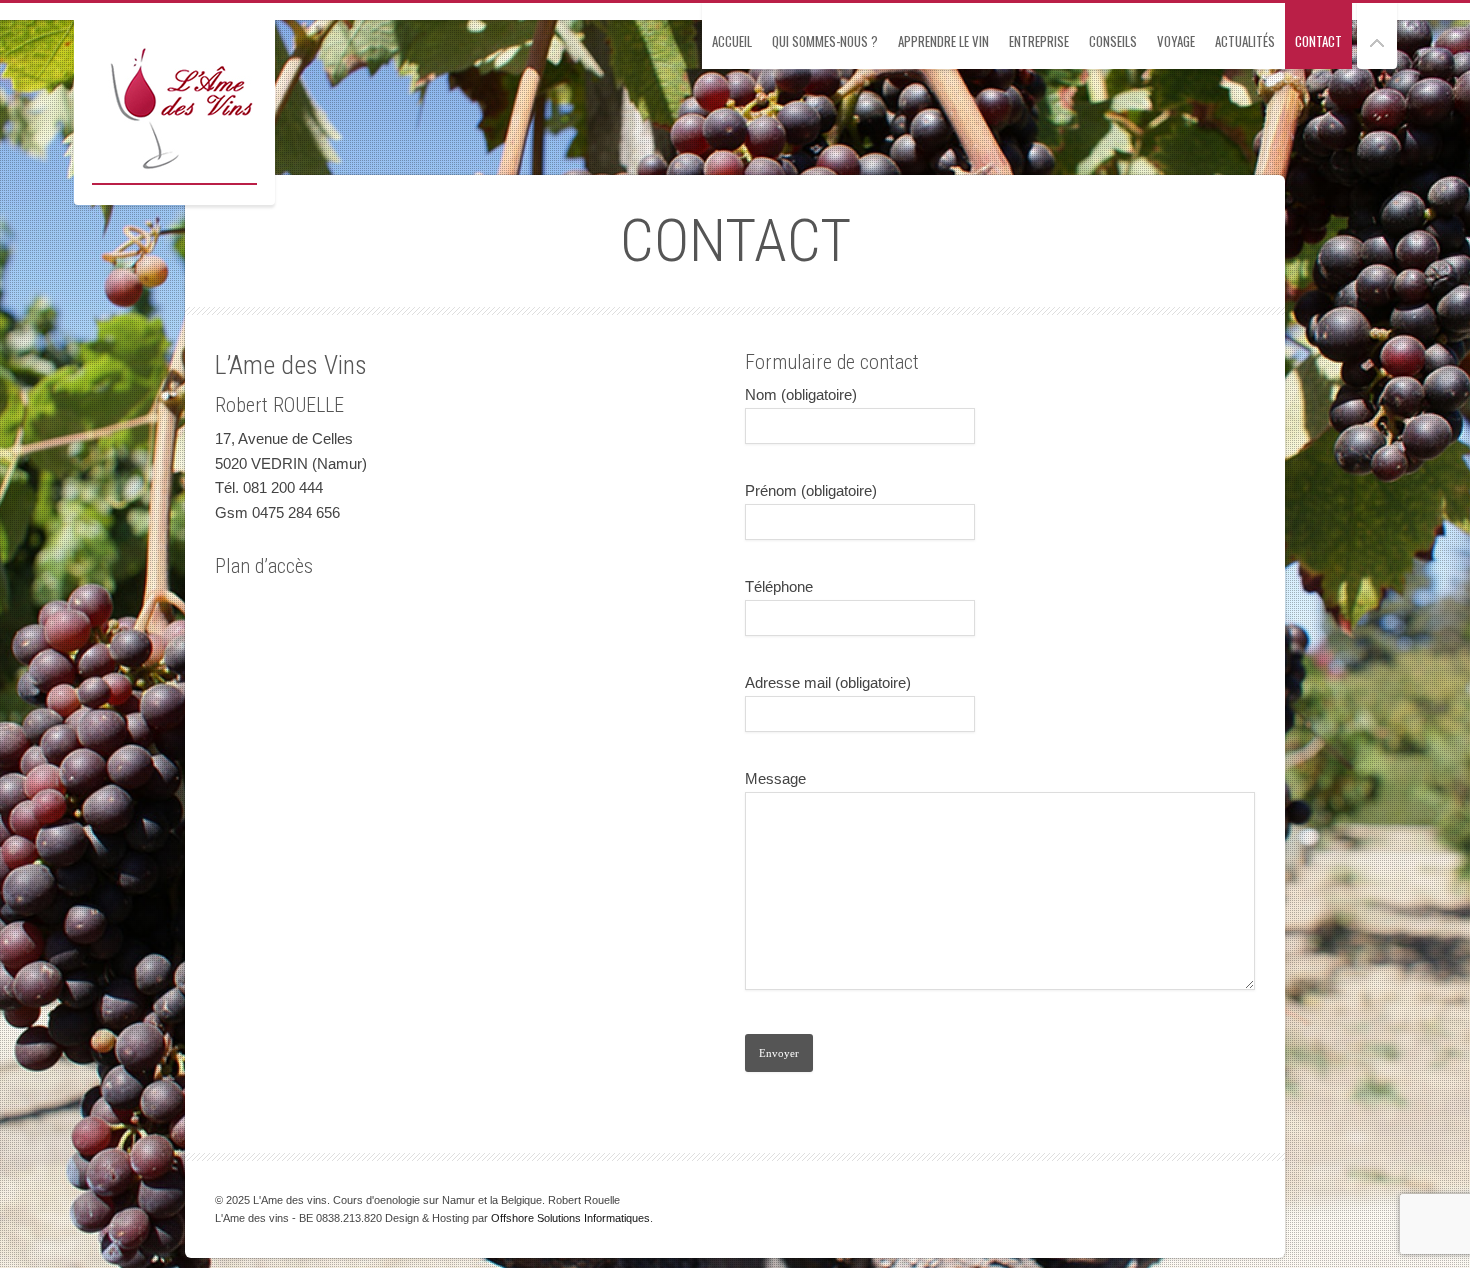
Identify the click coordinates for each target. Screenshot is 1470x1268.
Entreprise (1039, 41)
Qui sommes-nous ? (825, 41)
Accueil (732, 41)
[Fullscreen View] (1377, 34)
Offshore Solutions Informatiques (570, 1218)
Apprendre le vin (943, 41)
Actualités (1245, 41)
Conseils (1113, 41)
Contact (1318, 41)
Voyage (1176, 41)
